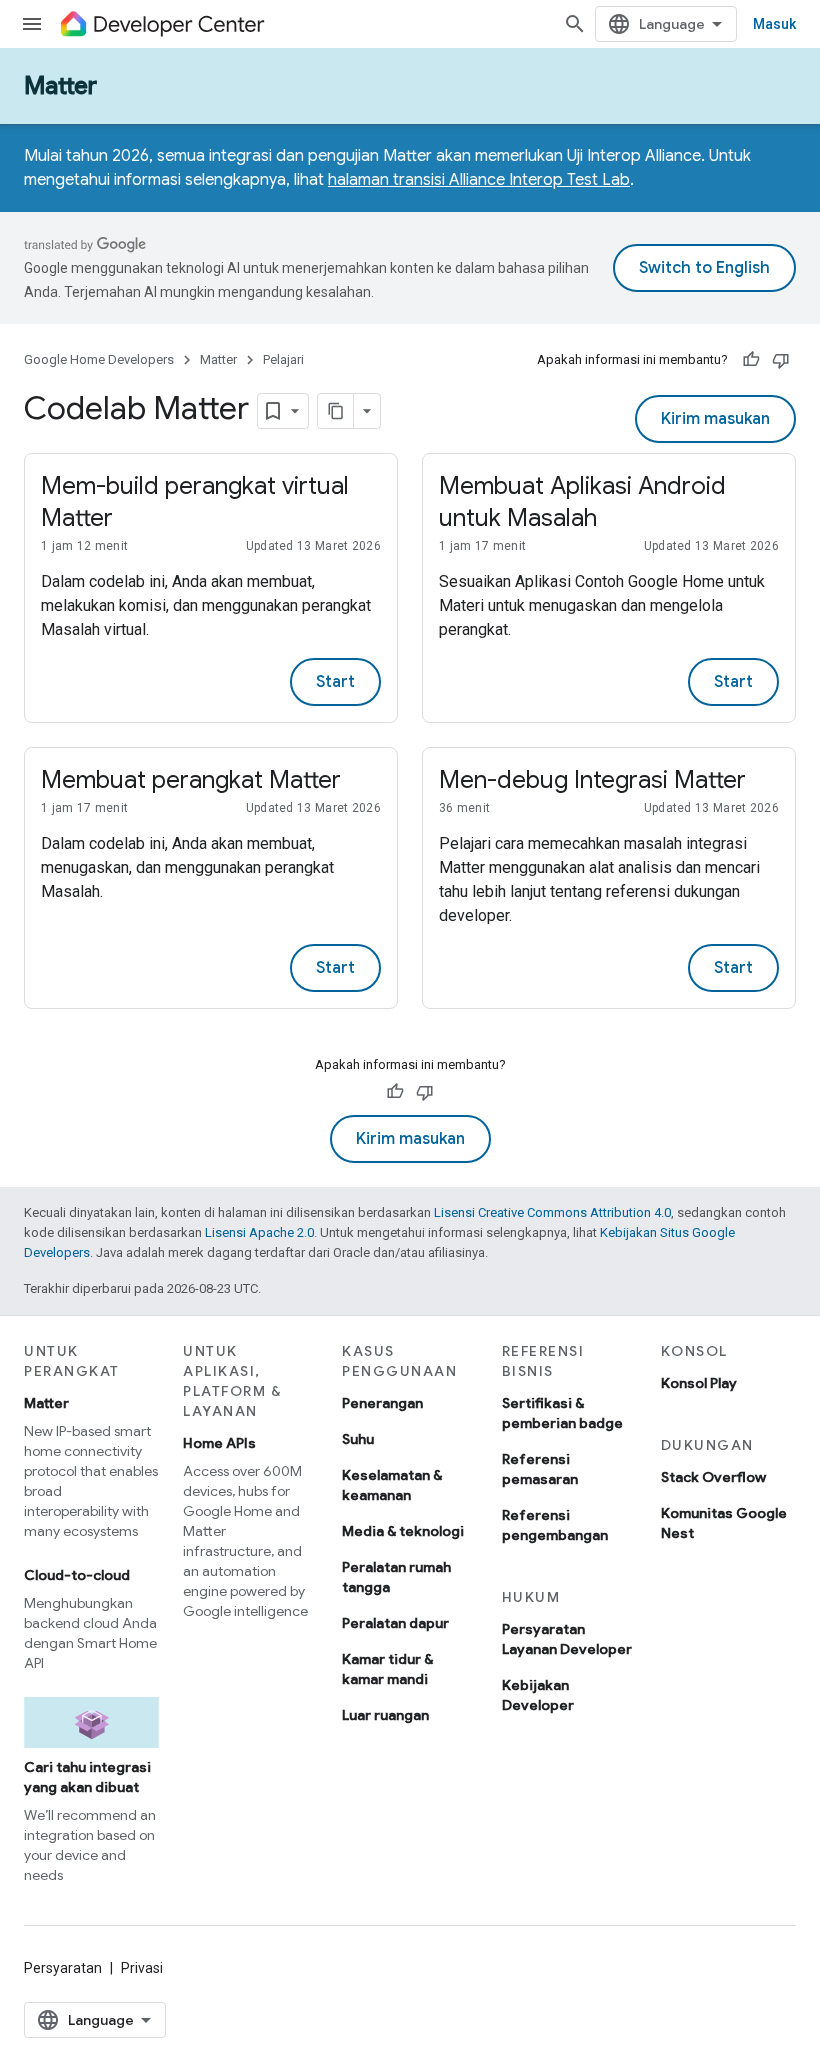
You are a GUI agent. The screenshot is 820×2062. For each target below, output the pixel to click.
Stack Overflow (713, 1477)
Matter (60, 86)
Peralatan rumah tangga (396, 1577)
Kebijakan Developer (538, 1695)
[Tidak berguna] (781, 360)
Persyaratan (63, 1968)
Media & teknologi (403, 1531)
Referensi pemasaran (540, 1469)
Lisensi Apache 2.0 (259, 1232)
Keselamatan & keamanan (392, 1485)
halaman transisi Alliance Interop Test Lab (479, 180)
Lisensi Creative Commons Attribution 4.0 (552, 1212)
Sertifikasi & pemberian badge (562, 1413)
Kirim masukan (715, 419)
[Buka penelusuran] (575, 24)
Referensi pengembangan (555, 1525)
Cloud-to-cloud (77, 1575)
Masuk (774, 24)
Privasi (142, 1968)
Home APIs (219, 1443)
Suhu (358, 1439)
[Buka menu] (32, 24)
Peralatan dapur (395, 1623)
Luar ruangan (385, 1715)
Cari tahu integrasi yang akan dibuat (87, 1777)
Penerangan (382, 1403)
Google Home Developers (99, 359)
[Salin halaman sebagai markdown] (336, 411)
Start (335, 682)
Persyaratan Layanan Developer (567, 1639)
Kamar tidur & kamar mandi (387, 1669)
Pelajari (283, 359)
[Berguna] (751, 360)
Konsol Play (699, 1383)
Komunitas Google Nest (724, 1523)
